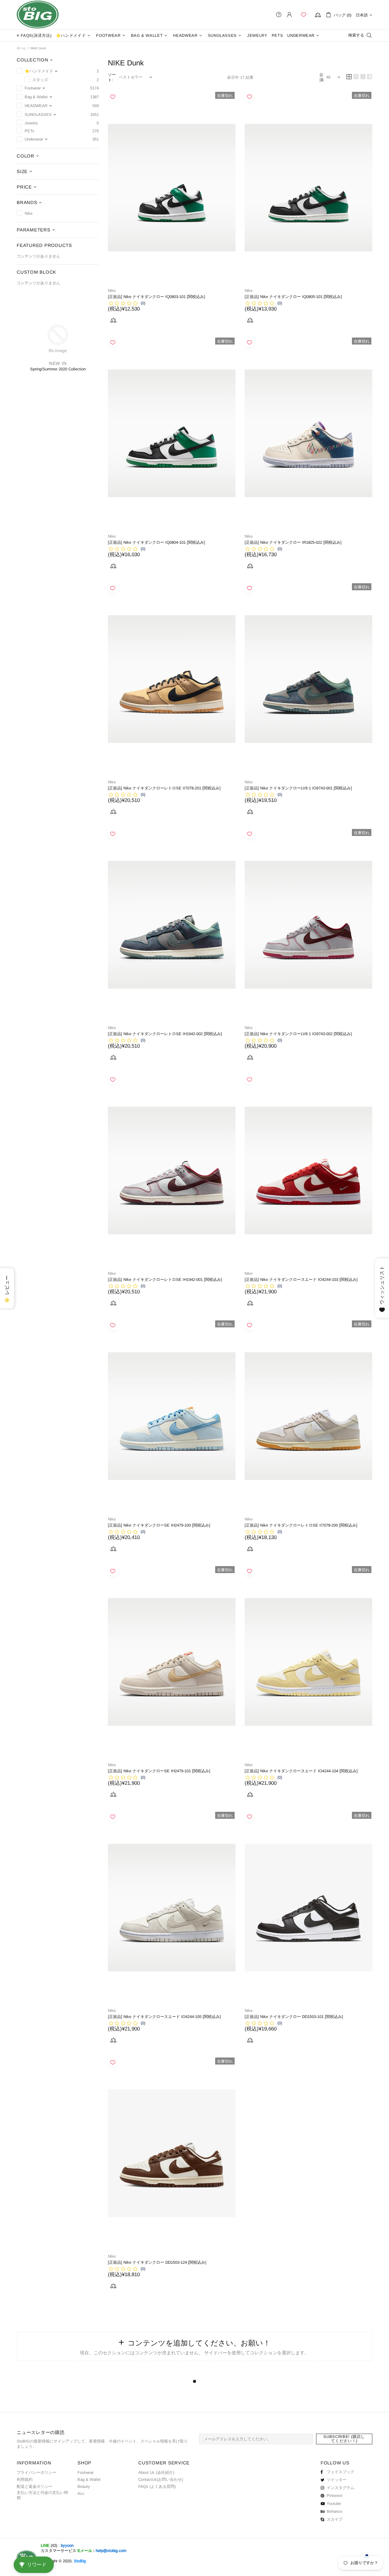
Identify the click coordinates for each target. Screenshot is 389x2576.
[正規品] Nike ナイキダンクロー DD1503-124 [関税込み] (157, 2262)
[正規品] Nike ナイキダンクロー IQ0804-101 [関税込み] (157, 542)
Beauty (84, 2486)
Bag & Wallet (89, 2479)
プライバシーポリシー (36, 2472)
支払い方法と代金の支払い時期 (42, 2495)
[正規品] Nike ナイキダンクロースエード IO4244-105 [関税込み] (164, 2017)
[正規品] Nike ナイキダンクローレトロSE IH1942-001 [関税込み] (165, 1279)
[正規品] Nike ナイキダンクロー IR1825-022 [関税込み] (293, 542)
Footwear (86, 2472)
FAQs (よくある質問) (157, 2486)
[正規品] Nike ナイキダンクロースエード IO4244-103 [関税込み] (301, 1279)
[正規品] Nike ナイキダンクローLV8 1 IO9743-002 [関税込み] (298, 1034)
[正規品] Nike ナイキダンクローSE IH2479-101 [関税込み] (159, 1771)
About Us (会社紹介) (156, 2472)
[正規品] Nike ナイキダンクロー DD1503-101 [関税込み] (294, 2017)
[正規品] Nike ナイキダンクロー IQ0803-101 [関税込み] (157, 297)
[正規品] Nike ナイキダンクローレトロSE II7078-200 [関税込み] (301, 1525)
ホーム (21, 48)
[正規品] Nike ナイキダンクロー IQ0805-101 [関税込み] (293, 297)
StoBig (80, 2561)
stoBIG (38, 15)
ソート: (112, 77)
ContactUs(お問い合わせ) (161, 2479)
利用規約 (25, 2479)
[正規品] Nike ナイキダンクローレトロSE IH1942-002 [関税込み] (165, 1034)
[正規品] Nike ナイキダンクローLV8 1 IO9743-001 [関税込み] (298, 788)
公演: (322, 77)
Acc (81, 2493)
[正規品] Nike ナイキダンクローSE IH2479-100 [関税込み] (159, 1525)
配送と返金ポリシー (34, 2486)
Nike (112, 291)
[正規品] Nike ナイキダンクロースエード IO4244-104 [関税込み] (301, 1771)
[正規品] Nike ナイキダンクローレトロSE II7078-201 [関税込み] (164, 788)
